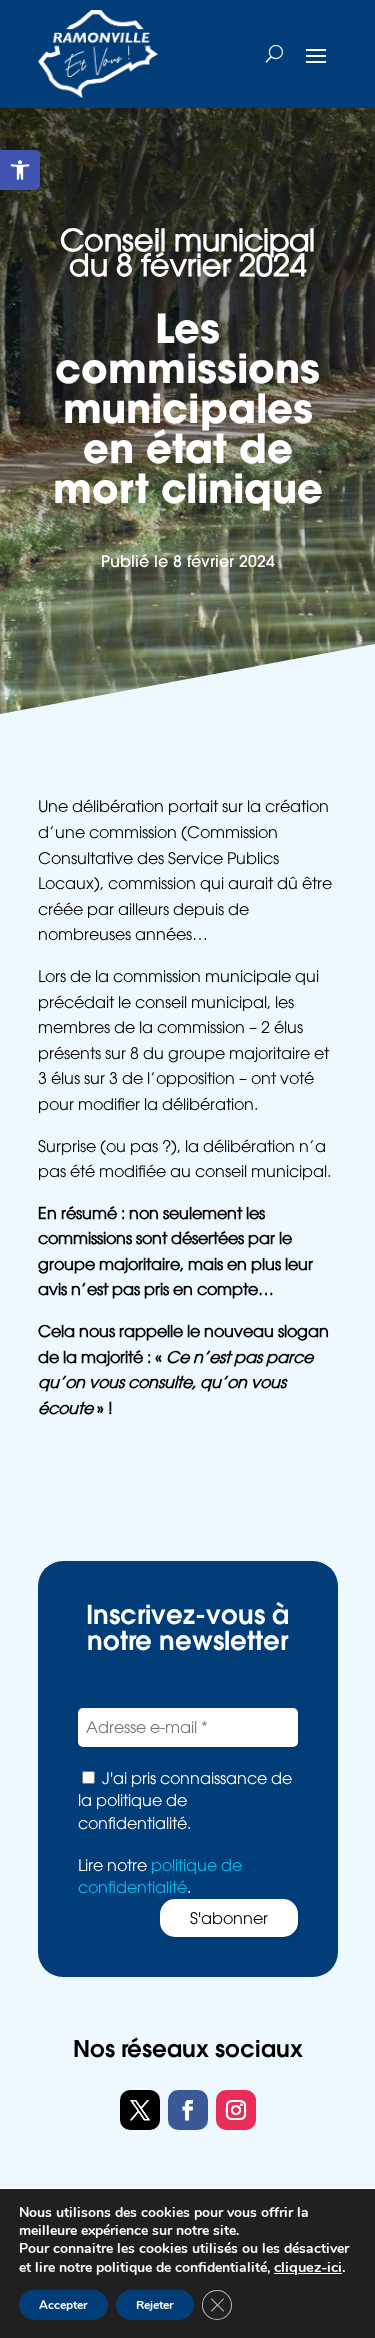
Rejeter (155, 2305)
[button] (316, 55)
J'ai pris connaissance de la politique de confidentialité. (185, 1800)
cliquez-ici (308, 2267)
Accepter (63, 2305)
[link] (20, 170)
